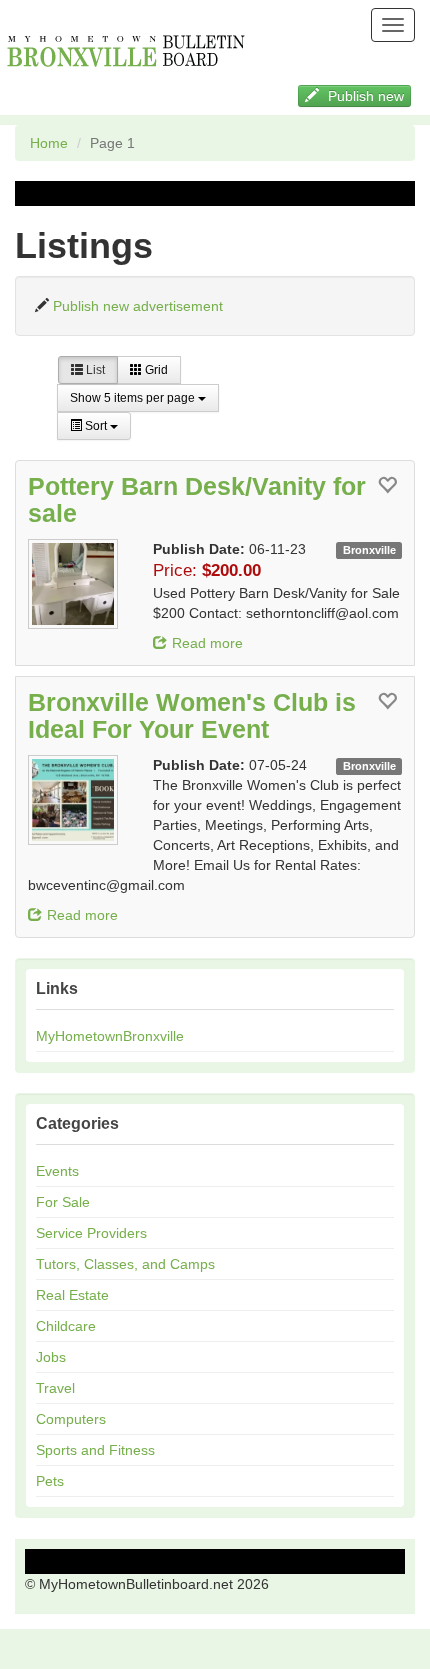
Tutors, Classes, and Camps (125, 1264)
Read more (207, 643)
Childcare (66, 1326)
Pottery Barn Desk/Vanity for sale (197, 500)
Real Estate (72, 1295)
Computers (71, 1419)
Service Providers (91, 1233)
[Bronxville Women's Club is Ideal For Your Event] (83, 800)
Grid (155, 370)
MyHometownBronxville (110, 1036)
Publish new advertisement (138, 306)
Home (49, 143)
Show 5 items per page (134, 398)
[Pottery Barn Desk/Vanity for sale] (83, 584)
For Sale (63, 1202)
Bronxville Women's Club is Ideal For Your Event (192, 716)
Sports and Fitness (95, 1450)
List (94, 370)
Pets (50, 1481)
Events (57, 1171)
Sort (96, 426)
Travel (55, 1388)
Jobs (51, 1357)
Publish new (364, 96)
